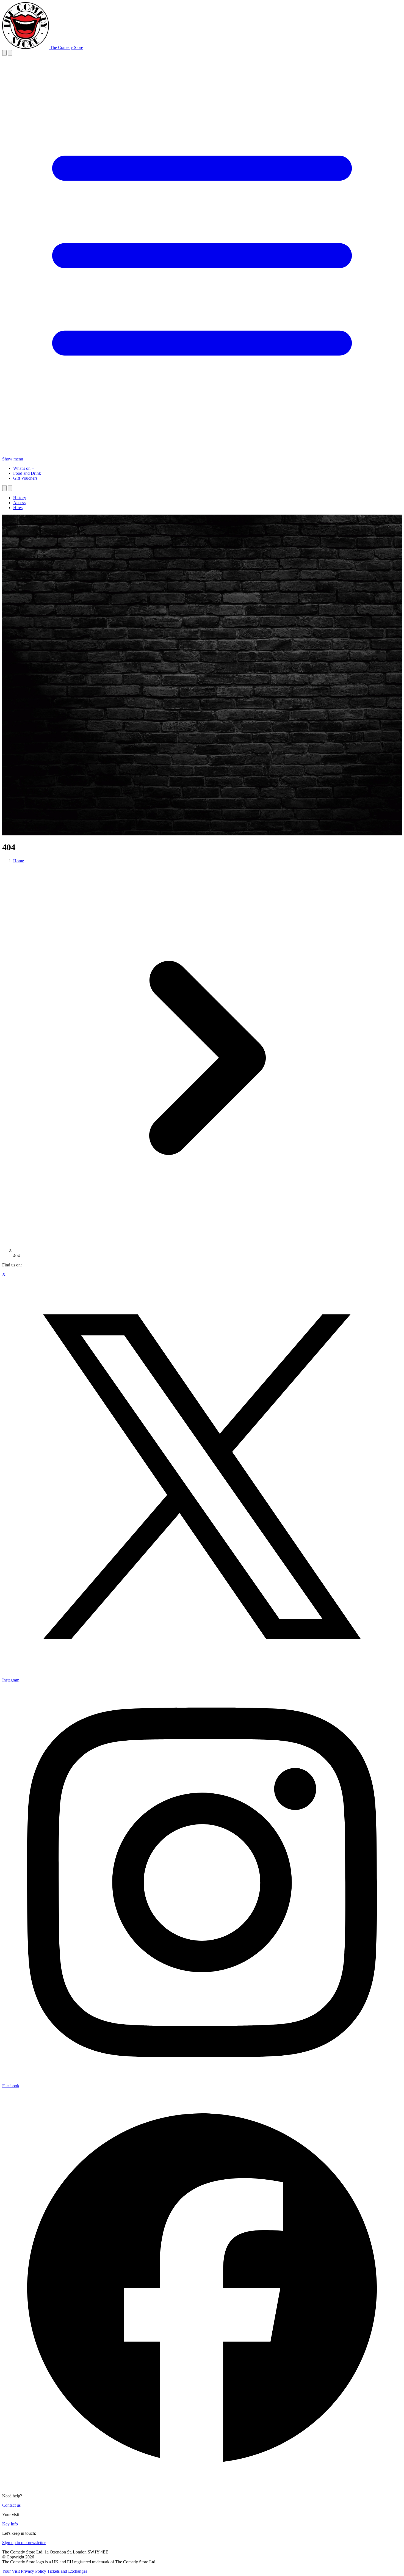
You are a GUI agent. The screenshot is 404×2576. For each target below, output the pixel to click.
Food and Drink (27, 473)
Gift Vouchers (25, 478)
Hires (18, 508)
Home (19, 861)
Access (19, 503)
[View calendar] (10, 53)
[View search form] (4, 53)
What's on (22, 468)
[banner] (43, 47)
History (20, 498)
